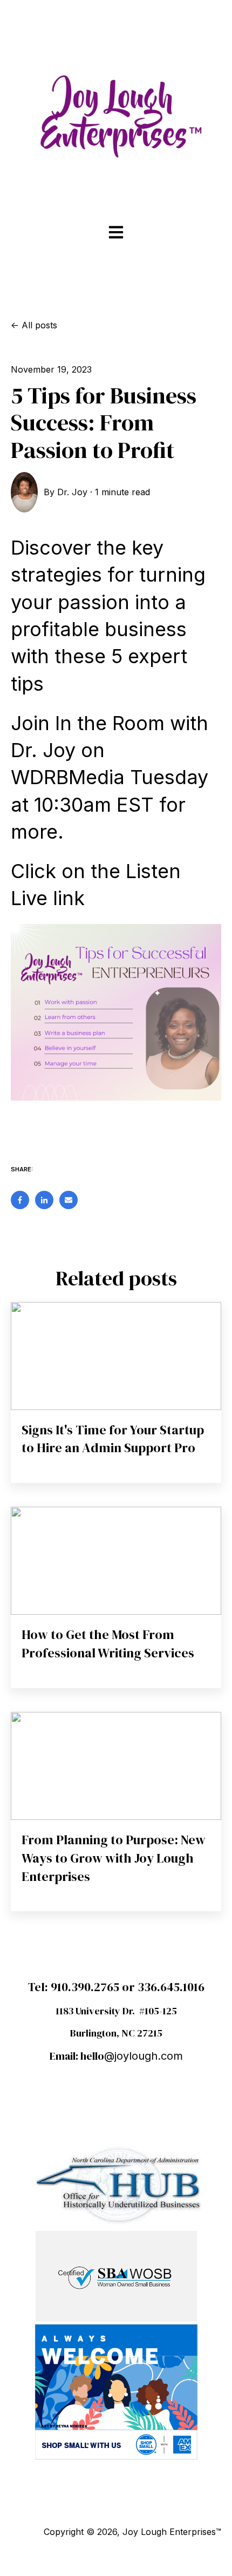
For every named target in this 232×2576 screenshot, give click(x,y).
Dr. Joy (72, 492)
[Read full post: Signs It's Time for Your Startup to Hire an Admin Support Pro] (116, 1356)
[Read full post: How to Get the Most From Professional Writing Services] (116, 1561)
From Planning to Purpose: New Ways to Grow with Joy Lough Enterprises (114, 1858)
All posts (39, 325)
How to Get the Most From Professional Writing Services (108, 1644)
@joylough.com (144, 2056)
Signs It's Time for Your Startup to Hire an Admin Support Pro (113, 1439)
